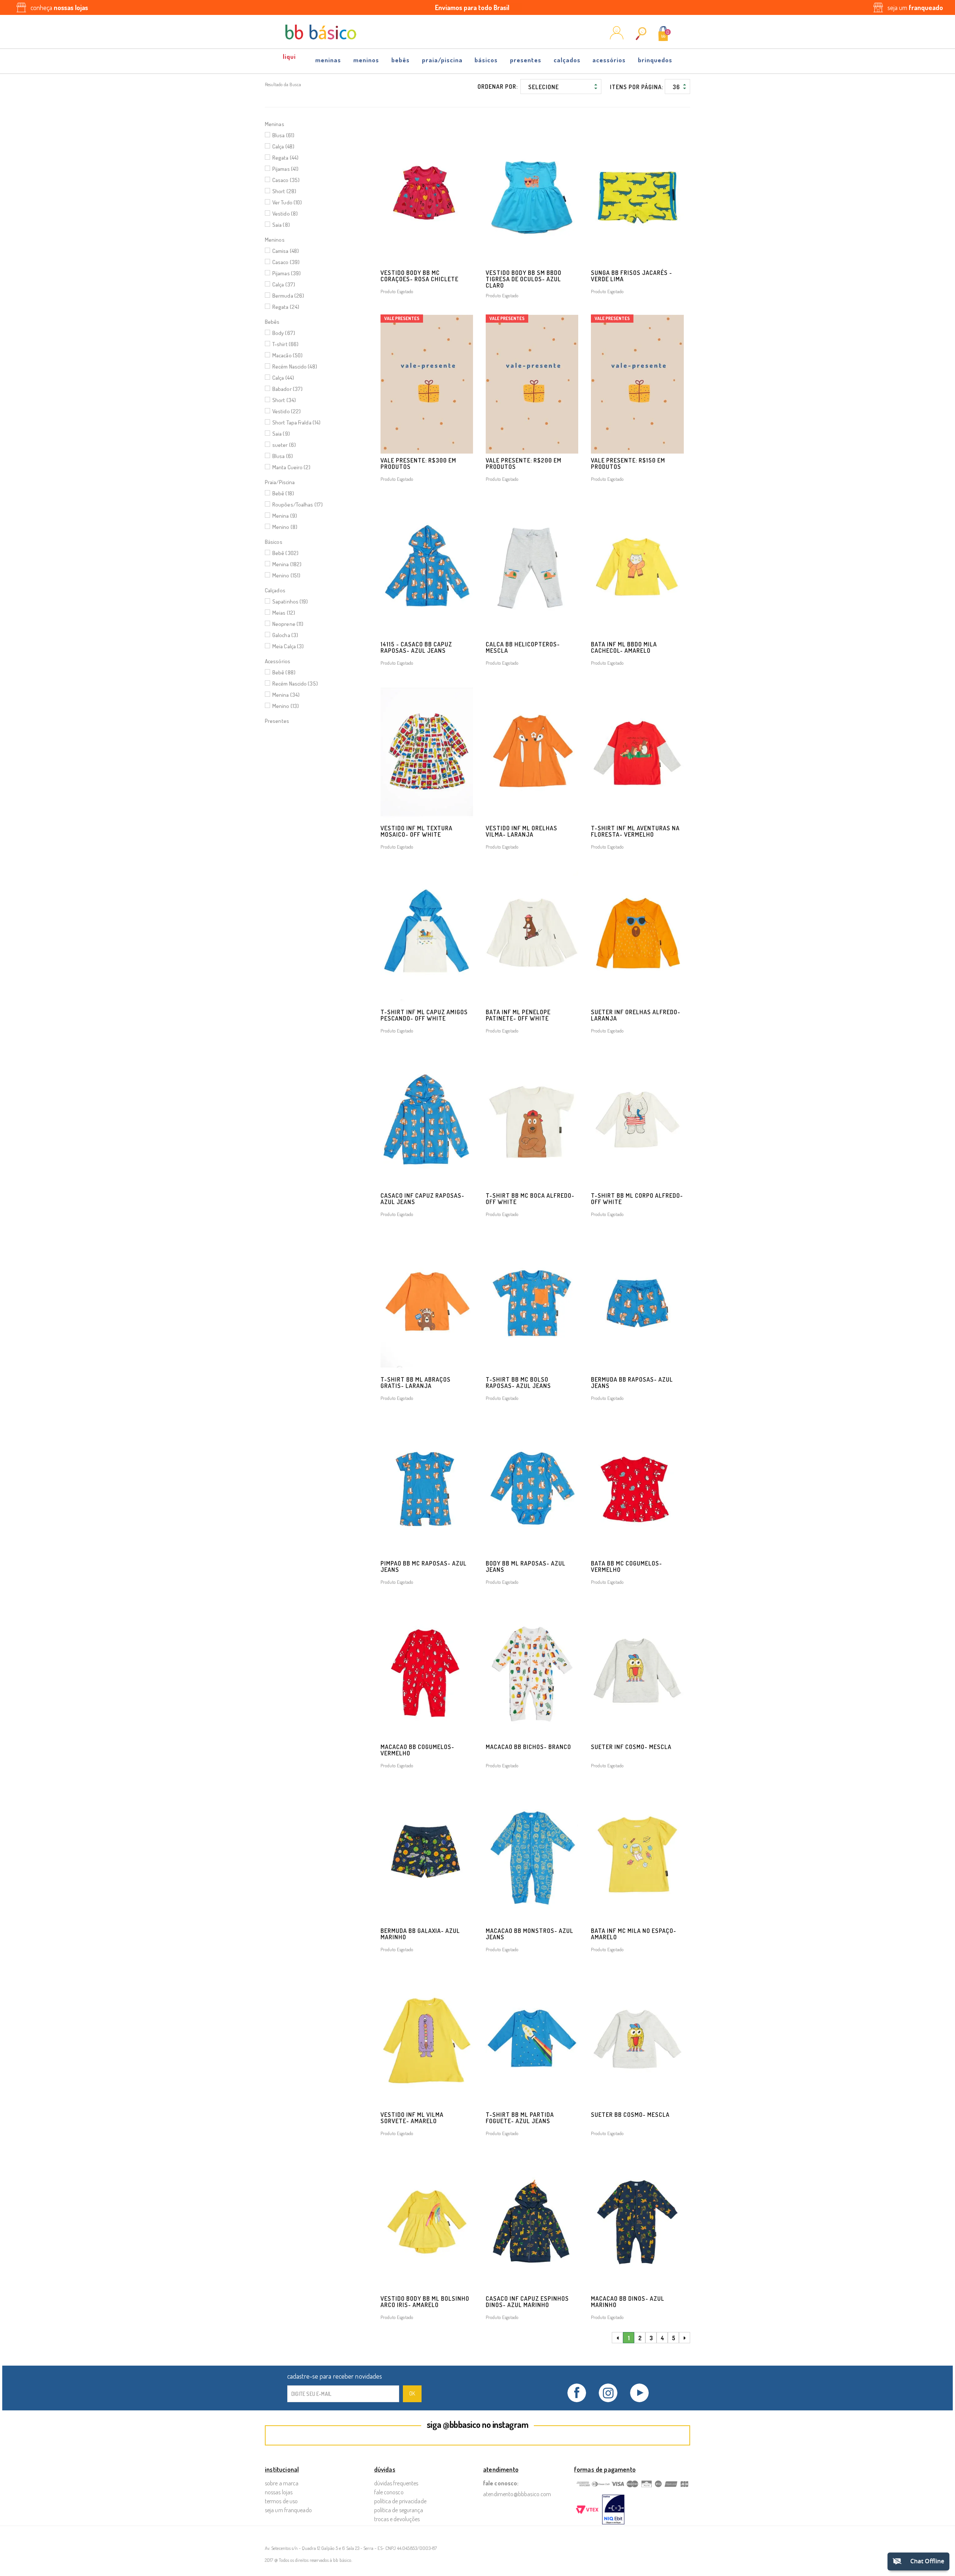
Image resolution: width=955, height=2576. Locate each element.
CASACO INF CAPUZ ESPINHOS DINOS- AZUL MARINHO (527, 2302)
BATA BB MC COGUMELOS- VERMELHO (627, 1566)
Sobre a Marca (282, 2483)
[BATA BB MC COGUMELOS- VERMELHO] (637, 1487)
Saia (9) (281, 434)
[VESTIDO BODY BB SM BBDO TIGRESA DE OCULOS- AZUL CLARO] (532, 196)
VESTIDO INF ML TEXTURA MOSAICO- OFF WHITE (417, 831)
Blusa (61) (283, 135)
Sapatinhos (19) (290, 601)
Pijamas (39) (286, 273)
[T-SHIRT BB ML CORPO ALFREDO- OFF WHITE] (637, 1120)
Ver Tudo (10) (287, 202)
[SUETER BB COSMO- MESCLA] (637, 2038)
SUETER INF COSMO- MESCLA (631, 1747)
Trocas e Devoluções (397, 2519)
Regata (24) (286, 307)
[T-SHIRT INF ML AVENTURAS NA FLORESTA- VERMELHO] (637, 752)
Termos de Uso (281, 2501)
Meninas (328, 60)
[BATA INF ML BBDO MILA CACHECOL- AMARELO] (637, 568)
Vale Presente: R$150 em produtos (628, 463)
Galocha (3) (285, 635)
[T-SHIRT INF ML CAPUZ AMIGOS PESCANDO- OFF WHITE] (427, 936)
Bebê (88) (284, 672)
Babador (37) (287, 389)
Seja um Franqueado (288, 2510)
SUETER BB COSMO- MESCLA (630, 2115)
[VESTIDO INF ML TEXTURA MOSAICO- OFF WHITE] (427, 752)
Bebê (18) (283, 493)
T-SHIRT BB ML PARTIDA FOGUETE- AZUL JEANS (520, 2118)
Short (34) (284, 400)
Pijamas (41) (285, 169)
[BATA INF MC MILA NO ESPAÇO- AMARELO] (637, 1854)
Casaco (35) (286, 180)
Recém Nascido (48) (295, 366)
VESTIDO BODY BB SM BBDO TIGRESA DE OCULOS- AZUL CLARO (524, 279)
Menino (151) (286, 575)
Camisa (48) (286, 251)
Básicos (486, 60)
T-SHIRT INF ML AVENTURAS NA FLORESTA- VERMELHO (635, 831)
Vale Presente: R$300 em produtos (418, 463)
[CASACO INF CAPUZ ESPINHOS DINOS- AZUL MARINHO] (532, 2222)
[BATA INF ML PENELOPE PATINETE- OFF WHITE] (532, 936)
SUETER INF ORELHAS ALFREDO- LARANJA (636, 1015)
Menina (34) (286, 695)
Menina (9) (285, 516)
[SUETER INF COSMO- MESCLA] (637, 1671)
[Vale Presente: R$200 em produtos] (532, 384)
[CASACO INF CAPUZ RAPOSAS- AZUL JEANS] (427, 1120)
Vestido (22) (286, 411)
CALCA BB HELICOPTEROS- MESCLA (523, 647)
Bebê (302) (285, 553)
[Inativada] (613, 2510)
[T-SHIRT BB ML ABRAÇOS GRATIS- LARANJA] (427, 1303)
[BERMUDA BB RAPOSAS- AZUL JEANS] (637, 1303)
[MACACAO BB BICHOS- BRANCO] (532, 1671)
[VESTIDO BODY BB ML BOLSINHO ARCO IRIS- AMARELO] (427, 2222)
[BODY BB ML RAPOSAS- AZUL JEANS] (532, 1487)
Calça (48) (283, 146)
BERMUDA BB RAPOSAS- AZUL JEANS (632, 1383)
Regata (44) (285, 158)
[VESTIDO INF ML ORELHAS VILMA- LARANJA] (532, 752)
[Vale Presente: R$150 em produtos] (637, 384)
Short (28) (284, 191)
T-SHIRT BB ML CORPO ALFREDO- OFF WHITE (637, 1199)
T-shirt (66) (285, 344)
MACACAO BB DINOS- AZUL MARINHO (628, 2302)
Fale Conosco (389, 2492)
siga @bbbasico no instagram (478, 2424)
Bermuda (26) (288, 296)
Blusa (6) (283, 456)
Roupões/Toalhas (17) (298, 504)
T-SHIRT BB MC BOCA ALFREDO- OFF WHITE (530, 1199)
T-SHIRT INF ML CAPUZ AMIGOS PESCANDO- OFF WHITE (424, 1015)
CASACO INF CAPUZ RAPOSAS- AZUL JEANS (422, 1199)
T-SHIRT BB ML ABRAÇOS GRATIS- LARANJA (416, 1383)
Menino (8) (285, 527)
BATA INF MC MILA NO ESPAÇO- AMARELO (634, 1934)
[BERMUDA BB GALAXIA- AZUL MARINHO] (427, 1854)
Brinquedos (655, 60)
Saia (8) (281, 225)
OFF (290, 59)
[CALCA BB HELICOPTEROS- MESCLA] (532, 568)
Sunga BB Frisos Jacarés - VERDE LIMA (632, 276)
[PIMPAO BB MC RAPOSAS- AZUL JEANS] (427, 1487)
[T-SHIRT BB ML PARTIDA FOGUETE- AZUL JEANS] (532, 2038)
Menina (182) (287, 564)
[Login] (617, 37)
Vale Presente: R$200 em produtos (524, 463)
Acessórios (609, 60)
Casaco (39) (286, 262)
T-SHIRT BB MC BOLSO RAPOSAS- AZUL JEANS (518, 1383)
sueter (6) (284, 445)
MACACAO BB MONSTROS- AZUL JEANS (530, 1934)
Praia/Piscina (442, 60)
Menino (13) (286, 706)
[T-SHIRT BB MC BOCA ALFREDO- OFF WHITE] (532, 1120)
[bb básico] (321, 32)
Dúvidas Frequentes (396, 2483)
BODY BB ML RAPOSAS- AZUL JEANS (526, 1566)
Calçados (567, 60)
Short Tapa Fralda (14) (296, 422)
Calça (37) (284, 284)
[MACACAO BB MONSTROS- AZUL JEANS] (532, 1854)
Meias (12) (284, 613)
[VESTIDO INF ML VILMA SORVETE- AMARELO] (427, 2038)
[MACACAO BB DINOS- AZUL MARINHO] (637, 2222)
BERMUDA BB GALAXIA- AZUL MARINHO (420, 1934)
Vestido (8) (285, 214)
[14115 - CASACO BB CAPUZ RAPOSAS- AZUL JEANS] (427, 568)
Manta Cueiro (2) (292, 467)
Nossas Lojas (279, 2492)
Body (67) (284, 333)
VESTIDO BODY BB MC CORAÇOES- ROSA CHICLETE (419, 276)
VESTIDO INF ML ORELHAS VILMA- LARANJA (522, 831)
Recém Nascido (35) (295, 684)
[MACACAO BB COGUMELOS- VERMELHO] (427, 1671)
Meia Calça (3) (288, 646)
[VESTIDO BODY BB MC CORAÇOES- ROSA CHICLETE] (427, 196)
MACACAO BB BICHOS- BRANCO (528, 1747)
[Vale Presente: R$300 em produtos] (427, 384)
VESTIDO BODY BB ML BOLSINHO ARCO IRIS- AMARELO (425, 2302)
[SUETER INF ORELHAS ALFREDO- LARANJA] (637, 936)
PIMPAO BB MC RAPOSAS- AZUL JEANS (424, 1566)
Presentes (526, 60)
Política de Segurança (399, 2510)
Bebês (400, 60)
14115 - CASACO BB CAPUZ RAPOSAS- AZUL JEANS (416, 647)
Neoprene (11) (288, 624)
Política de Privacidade (400, 2501)
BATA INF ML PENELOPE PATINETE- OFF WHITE (518, 1015)
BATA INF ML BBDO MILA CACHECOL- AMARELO (624, 647)
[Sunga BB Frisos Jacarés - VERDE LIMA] (637, 196)
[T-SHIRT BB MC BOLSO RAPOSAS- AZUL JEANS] (532, 1303)
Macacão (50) (287, 355)
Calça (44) (283, 378)
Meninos (366, 60)
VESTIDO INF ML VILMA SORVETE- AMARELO (412, 2118)
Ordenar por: (498, 87)
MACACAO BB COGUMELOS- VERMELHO (417, 1750)
